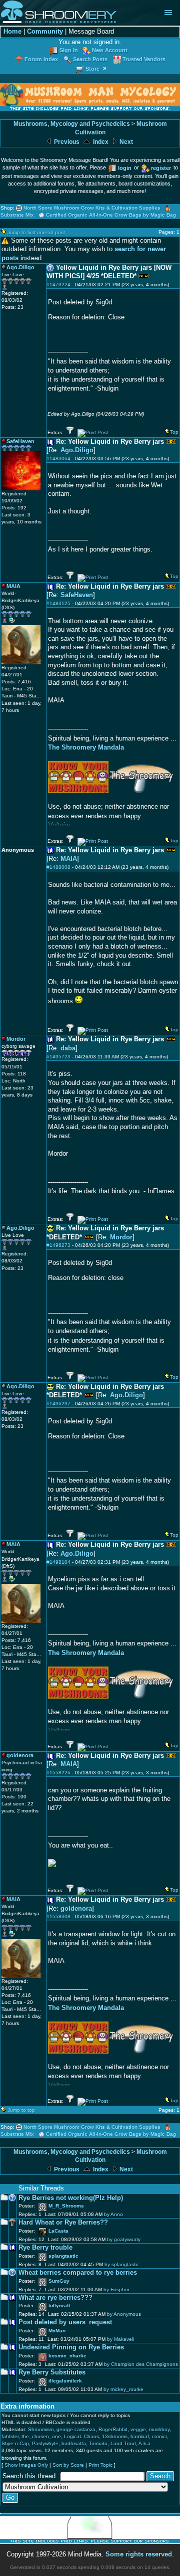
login (125, 168)
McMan (57, 2331)
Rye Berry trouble (45, 2248)
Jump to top (21, 2110)
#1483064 (58, 458)
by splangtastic (122, 2264)
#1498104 (58, 1562)
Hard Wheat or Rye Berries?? (63, 2223)
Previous (66, 142)
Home (12, 32)
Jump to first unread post (36, 232)
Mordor (121, 1237)
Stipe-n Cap (15, 2443)
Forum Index (41, 59)
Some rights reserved (139, 2554)
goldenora (76, 1909)
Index (100, 142)
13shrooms (115, 2436)
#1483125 (58, 603)
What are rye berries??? (55, 2298)
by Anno (113, 2214)
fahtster (10, 2436)
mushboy (159, 2429)
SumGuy (59, 2281)
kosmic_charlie (67, 2356)
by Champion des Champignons (141, 2364)
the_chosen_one (41, 2436)
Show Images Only (26, 2465)
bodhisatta (74, 2443)
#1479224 (58, 285)
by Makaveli (120, 2339)
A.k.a (144, 2443)
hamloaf (140, 2436)
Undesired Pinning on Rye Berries (71, 2347)
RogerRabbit (113, 2429)
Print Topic (100, 2465)
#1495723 (58, 1057)
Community (45, 32)
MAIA (69, 859)
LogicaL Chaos (81, 2436)
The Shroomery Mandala (86, 747)
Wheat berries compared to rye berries (78, 2273)
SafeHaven (77, 595)
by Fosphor (116, 2289)
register (161, 168)
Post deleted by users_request (65, 2322)
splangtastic (63, 2256)
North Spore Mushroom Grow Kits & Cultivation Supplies (92, 208)
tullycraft (59, 2306)
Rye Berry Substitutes (52, 2372)
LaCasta (58, 2231)
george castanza (76, 2429)
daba (68, 1048)
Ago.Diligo (77, 450)
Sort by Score (68, 2465)
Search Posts (90, 59)
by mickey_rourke (123, 2389)
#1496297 (58, 1404)
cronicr (159, 2436)
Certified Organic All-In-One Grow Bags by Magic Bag (111, 215)
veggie (138, 2429)
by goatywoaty (124, 2239)
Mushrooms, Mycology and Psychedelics (72, 124)
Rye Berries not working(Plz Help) (71, 2198)
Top (174, 432)
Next (125, 142)
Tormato (98, 2443)
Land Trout (123, 2443)
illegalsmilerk (65, 2381)
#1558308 (58, 1916)
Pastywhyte (45, 2443)
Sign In (69, 50)
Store (92, 69)
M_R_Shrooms (66, 2206)
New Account (110, 50)
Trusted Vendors (144, 59)
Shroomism (41, 2429)
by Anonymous (124, 2314)
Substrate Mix (17, 215)
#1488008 (58, 867)
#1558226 (58, 1773)
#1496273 (58, 1245)
